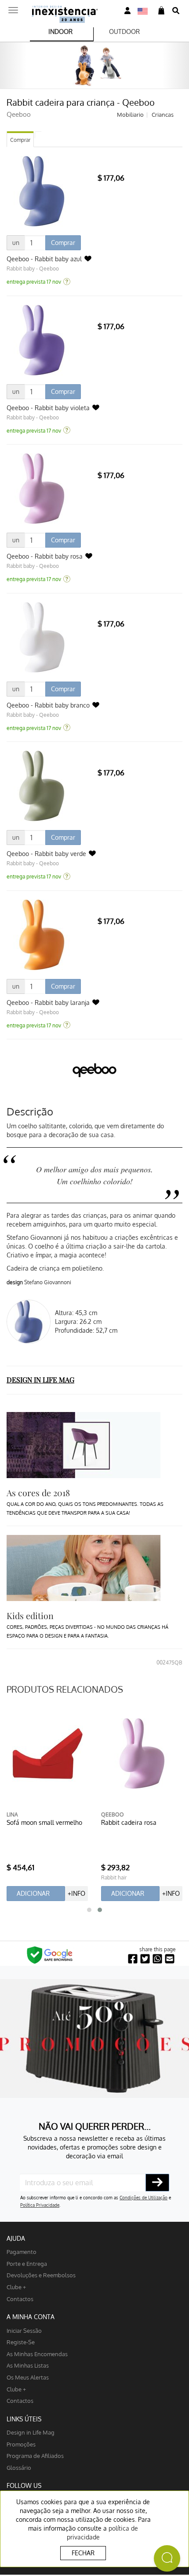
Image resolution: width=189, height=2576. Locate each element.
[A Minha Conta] (127, 11)
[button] (89, 1910)
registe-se (21, 2342)
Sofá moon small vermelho (44, 1822)
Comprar (20, 140)
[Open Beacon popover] (167, 2558)
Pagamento (22, 2252)
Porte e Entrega (27, 2263)
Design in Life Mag (31, 2432)
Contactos (20, 2299)
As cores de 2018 (38, 1493)
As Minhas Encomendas (37, 2354)
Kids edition (30, 1616)
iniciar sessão (24, 2330)
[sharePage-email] (170, 1959)
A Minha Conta (31, 2317)
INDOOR (60, 32)
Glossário (19, 2467)
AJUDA (16, 2238)
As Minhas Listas (28, 2365)
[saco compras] (161, 11)
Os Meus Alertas (28, 2377)
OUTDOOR (124, 32)
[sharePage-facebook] (133, 1959)
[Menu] (13, 7)
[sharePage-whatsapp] (157, 1959)
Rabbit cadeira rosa (129, 1822)
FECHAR (83, 2553)
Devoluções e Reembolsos (41, 2275)
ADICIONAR (33, 1893)
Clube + (16, 2287)
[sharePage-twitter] (145, 1959)
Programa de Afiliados (35, 2456)
